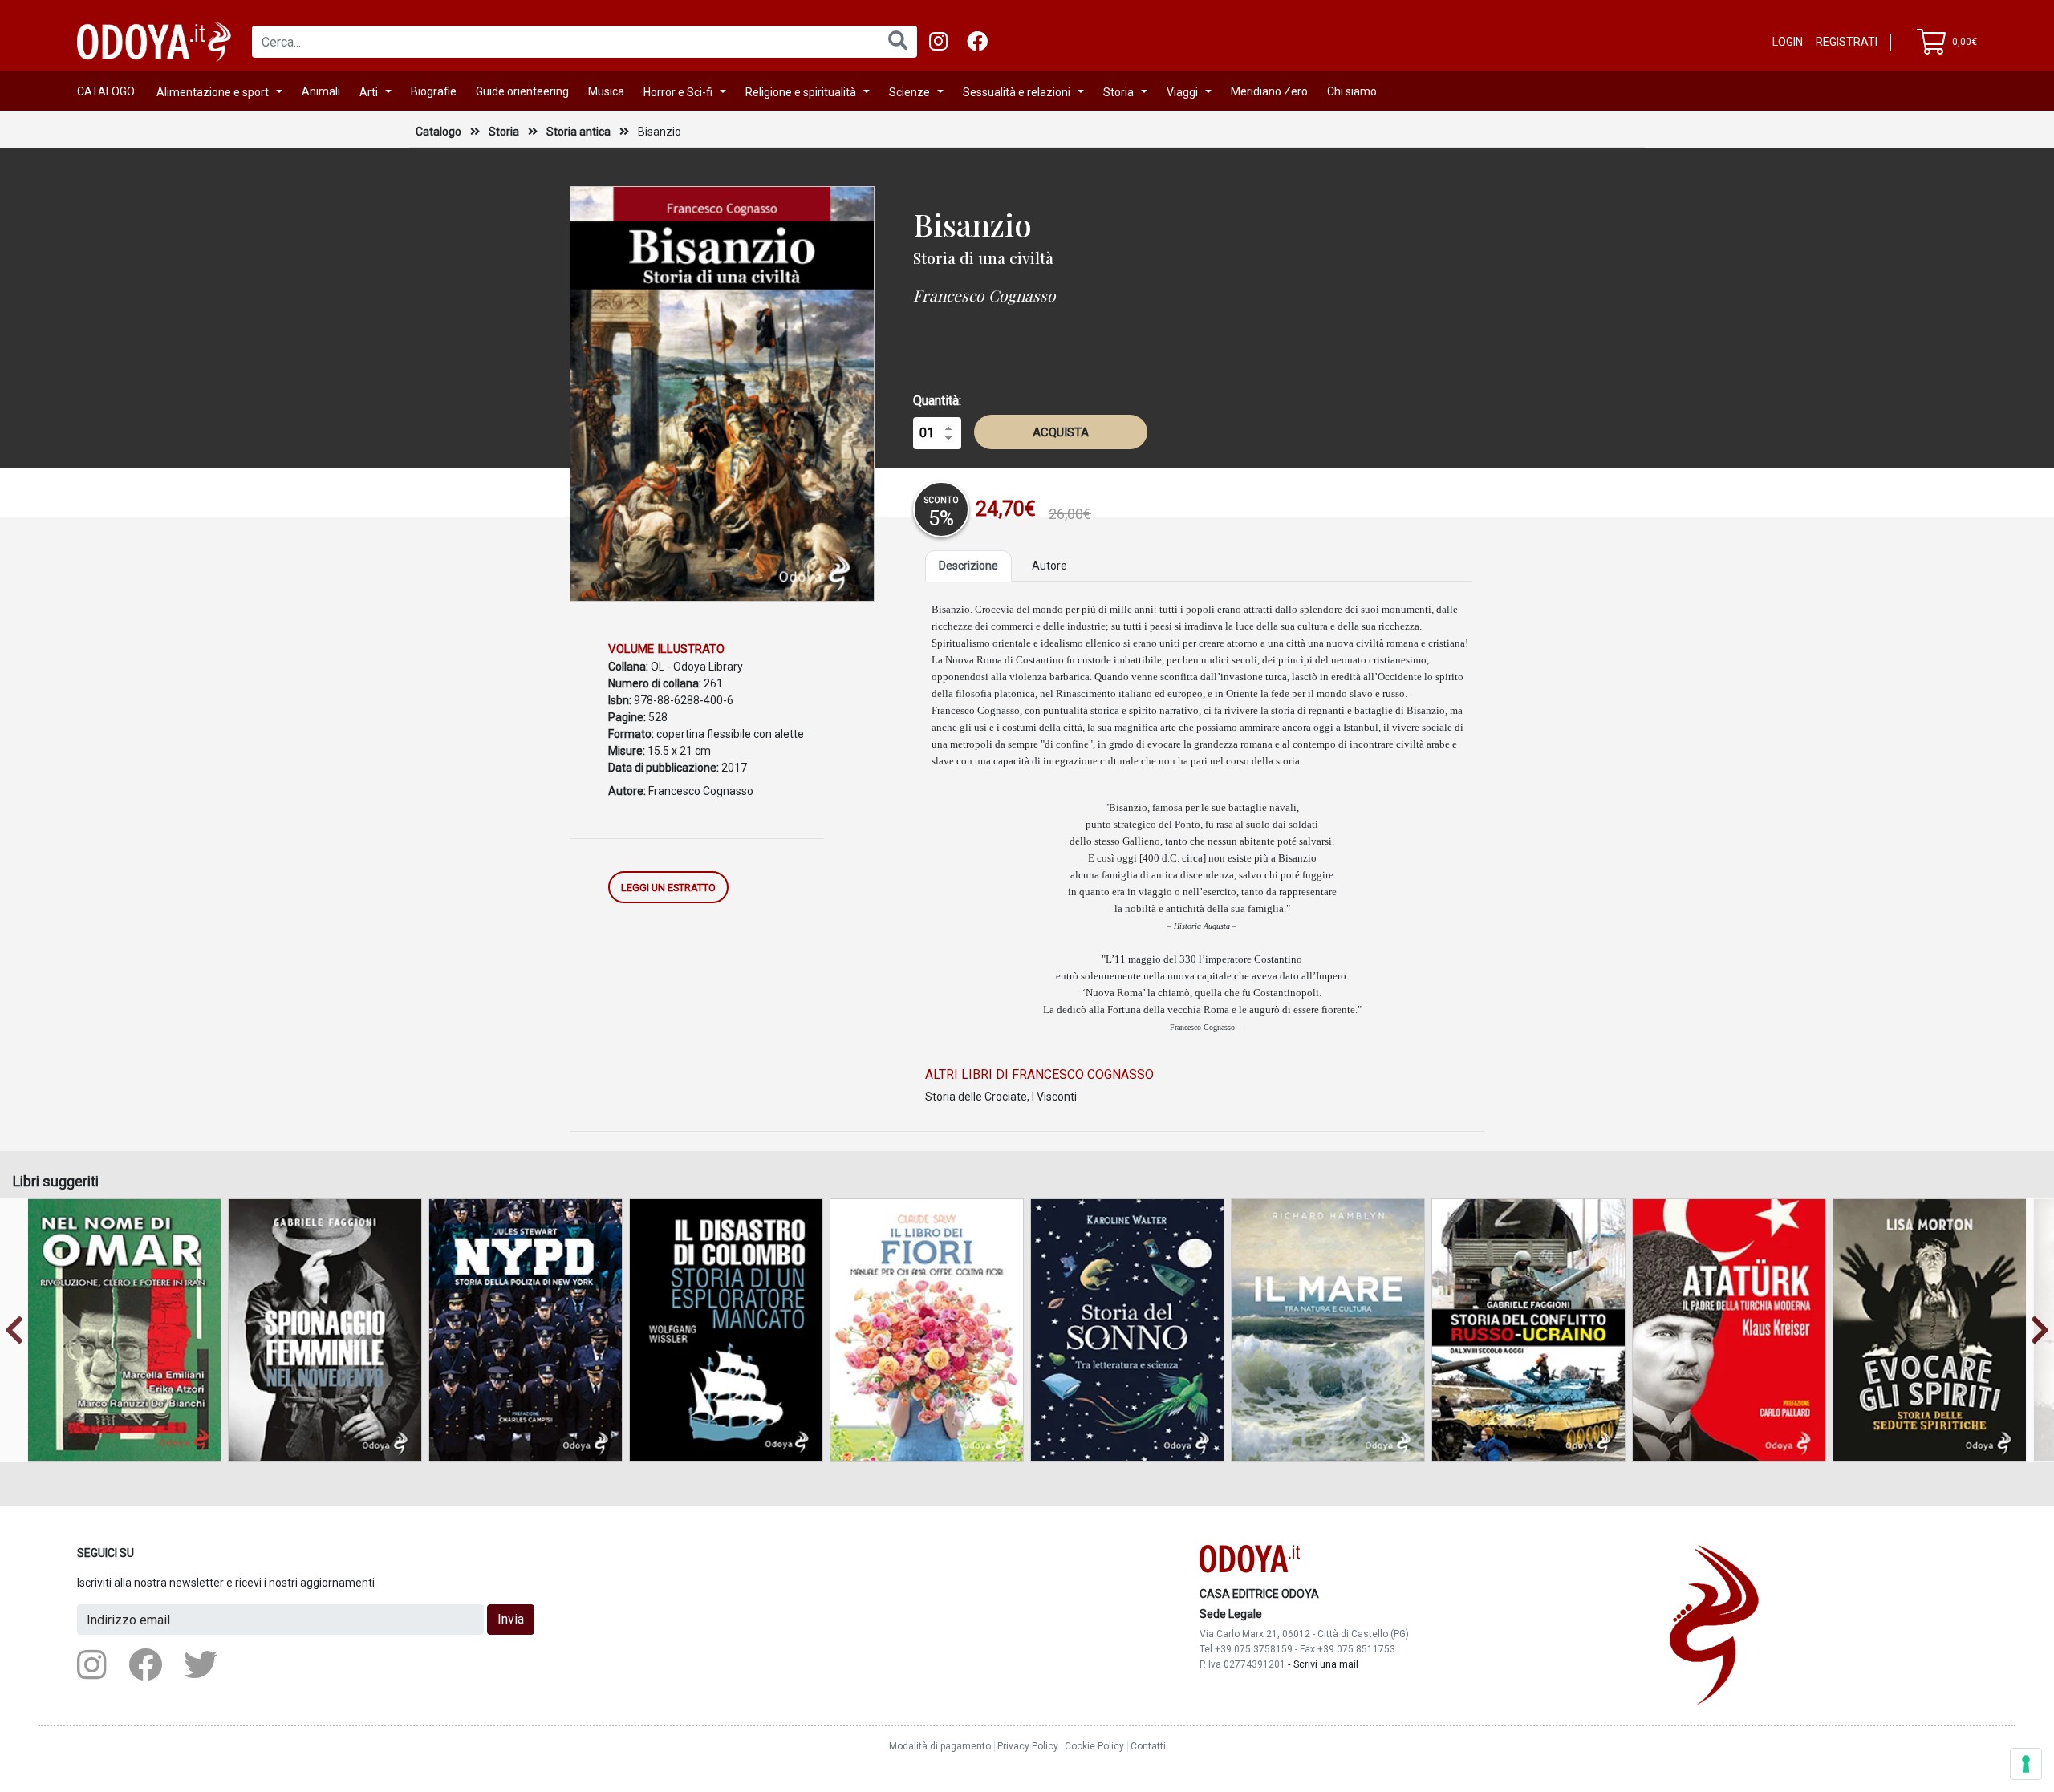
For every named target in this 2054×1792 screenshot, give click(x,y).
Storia (1118, 92)
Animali (321, 91)
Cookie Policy (1094, 1746)
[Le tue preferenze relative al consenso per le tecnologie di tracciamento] (2026, 1764)
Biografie (434, 91)
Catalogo (438, 132)
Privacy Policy (1028, 1746)
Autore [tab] (1049, 566)
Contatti (1148, 1746)
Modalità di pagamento (940, 1746)
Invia (511, 1619)
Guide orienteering (522, 91)
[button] (14, 1330)
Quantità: (937, 401)
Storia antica (580, 132)
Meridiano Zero (1269, 91)
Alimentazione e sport (213, 92)
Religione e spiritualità (801, 92)
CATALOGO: (107, 91)
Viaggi (1182, 92)
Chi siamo (1352, 91)
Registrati (1847, 42)
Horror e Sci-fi (678, 92)
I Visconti (1054, 1097)
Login (1788, 42)
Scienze (909, 92)
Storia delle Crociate (976, 1097)
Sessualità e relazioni (1017, 92)
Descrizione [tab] (968, 566)
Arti (369, 92)
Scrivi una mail (1326, 1664)
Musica (606, 91)
